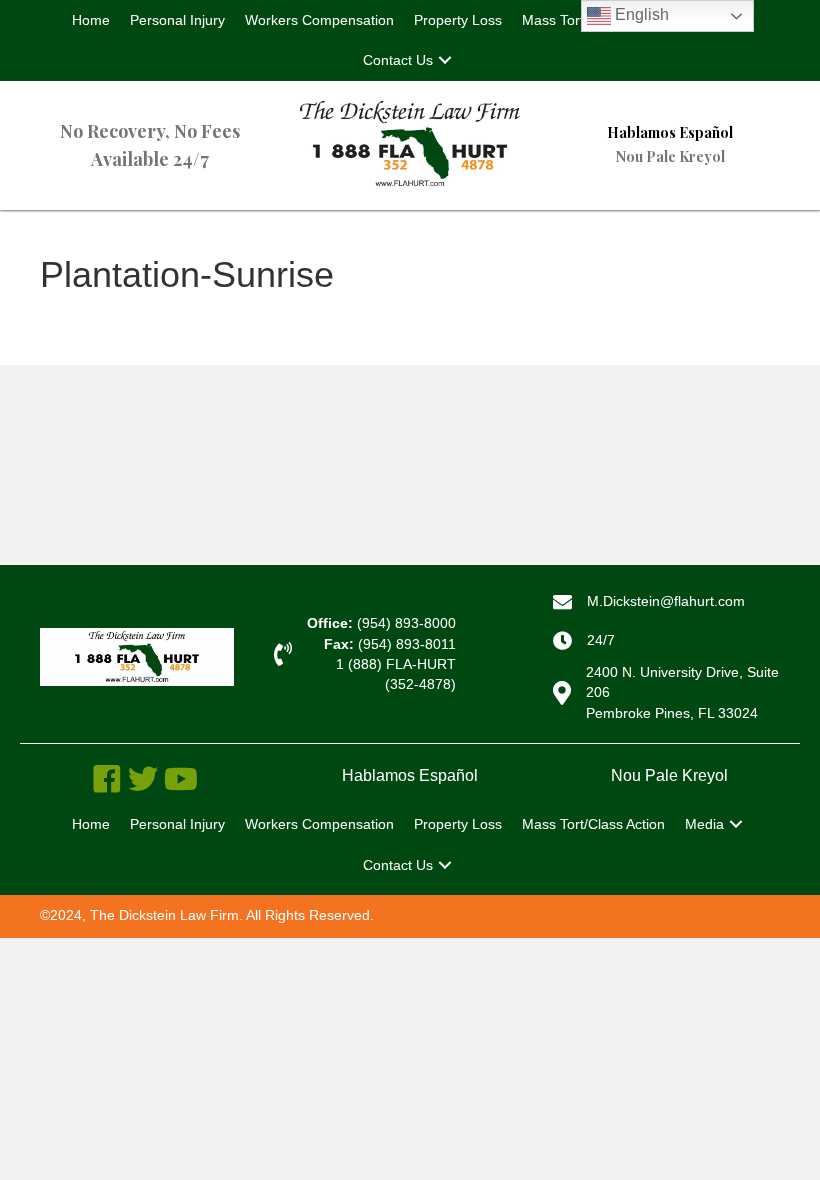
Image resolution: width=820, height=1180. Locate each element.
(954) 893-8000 (406, 623)
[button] (445, 60)
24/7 (601, 640)
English (640, 14)
